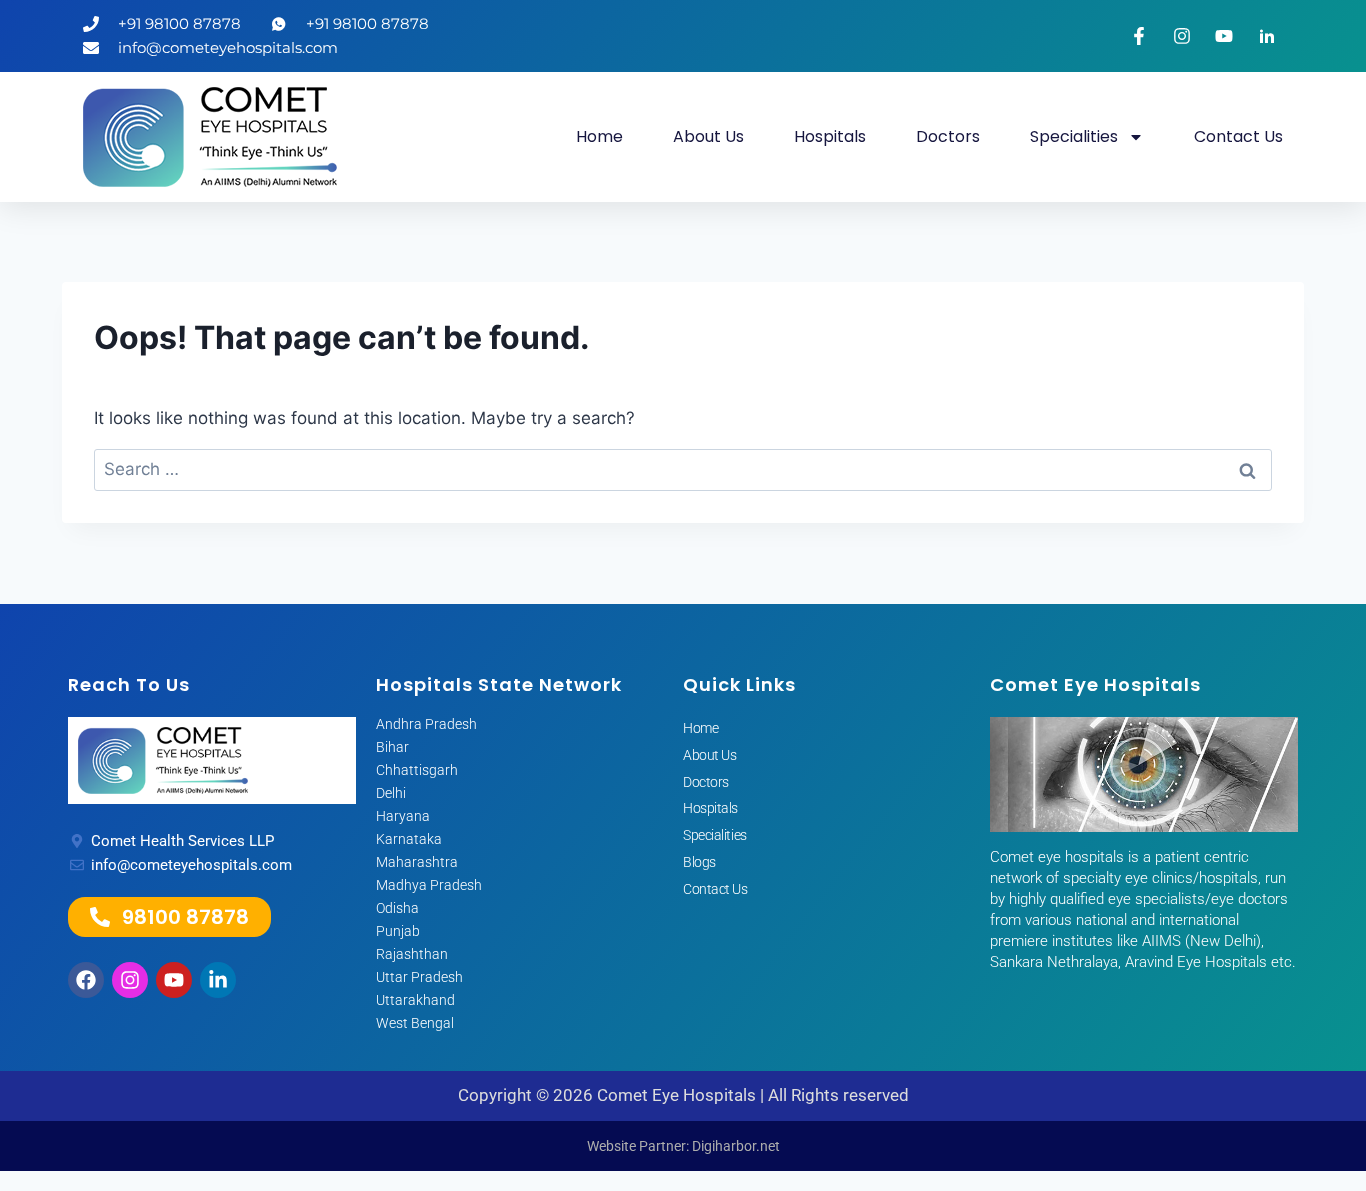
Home (599, 136)
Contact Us (1238, 136)
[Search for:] (683, 469)
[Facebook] (86, 980)
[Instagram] (130, 980)
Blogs (699, 862)
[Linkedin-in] (218, 980)
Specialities (1074, 136)
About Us (708, 136)
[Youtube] (174, 980)
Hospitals (830, 136)
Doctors (948, 136)
